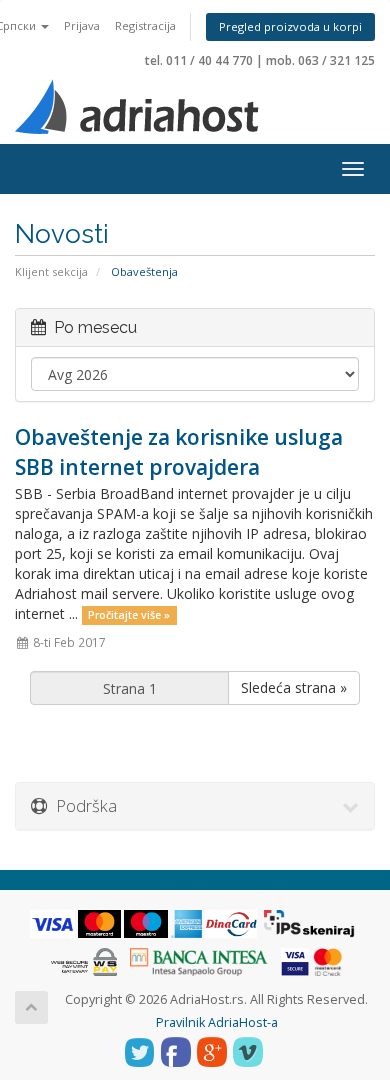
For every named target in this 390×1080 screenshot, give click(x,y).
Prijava (82, 25)
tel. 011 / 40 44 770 (199, 60)
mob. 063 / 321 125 (320, 60)
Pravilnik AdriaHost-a (217, 1022)
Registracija (145, 25)
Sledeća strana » (294, 687)
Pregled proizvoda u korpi (290, 26)
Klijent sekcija (51, 271)
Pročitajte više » (129, 615)
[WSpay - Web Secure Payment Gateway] (84, 961)
